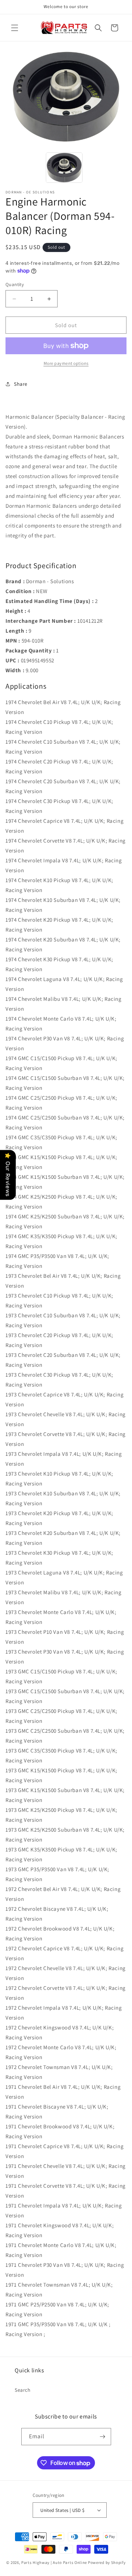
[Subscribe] (103, 2437)
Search (23, 2390)
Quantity (15, 284)
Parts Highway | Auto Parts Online (54, 2562)
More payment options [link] (66, 363)
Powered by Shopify (107, 2562)
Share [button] (21, 384)
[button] (15, 28)
